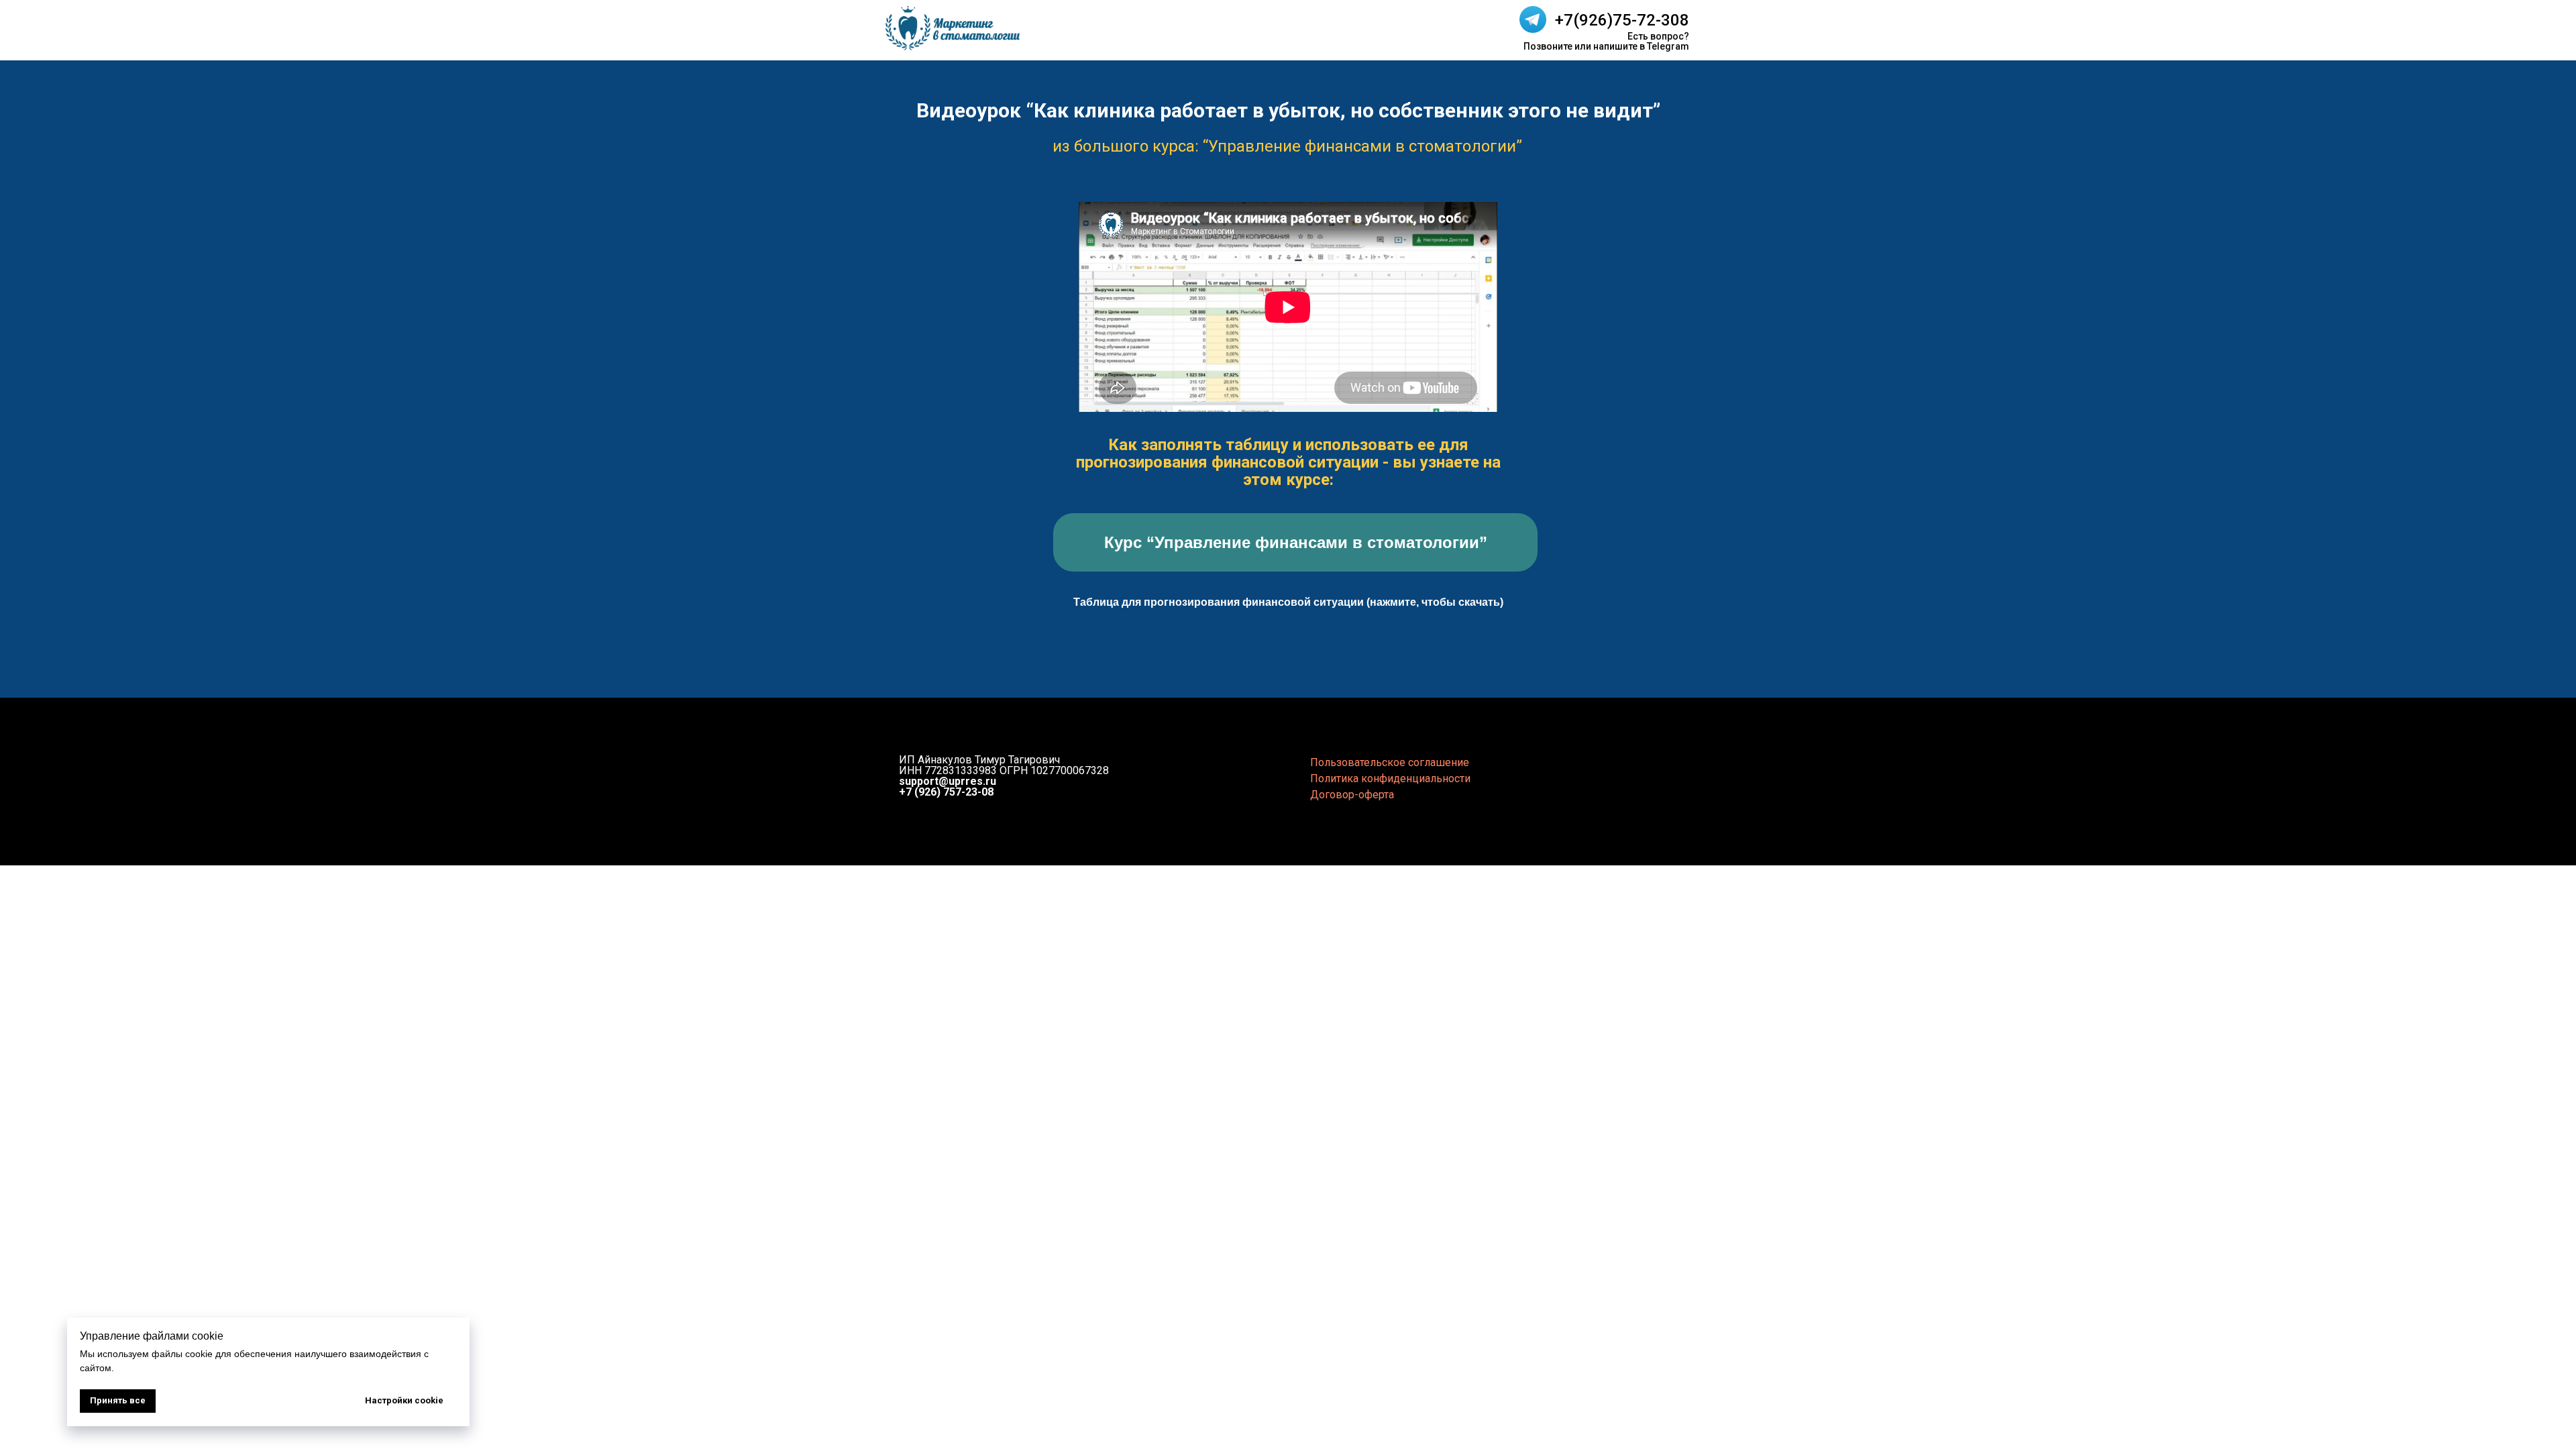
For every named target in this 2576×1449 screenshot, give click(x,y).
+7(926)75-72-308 (1622, 20)
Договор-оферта (1352, 795)
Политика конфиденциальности (1390, 779)
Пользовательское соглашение (1390, 762)
